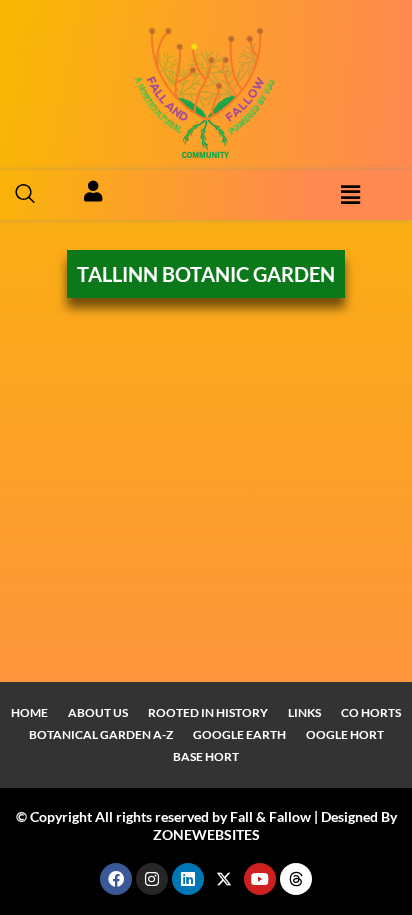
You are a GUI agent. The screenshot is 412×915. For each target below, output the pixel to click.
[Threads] (296, 879)
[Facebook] (116, 879)
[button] (25, 195)
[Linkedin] (188, 879)
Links (304, 712)
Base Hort (206, 756)
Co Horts (371, 712)
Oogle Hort (345, 734)
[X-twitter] (224, 879)
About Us (98, 712)
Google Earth (239, 734)
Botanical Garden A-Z (101, 734)
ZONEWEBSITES (206, 834)
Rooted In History (208, 712)
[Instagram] (152, 879)
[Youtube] (260, 879)
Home (29, 712)
